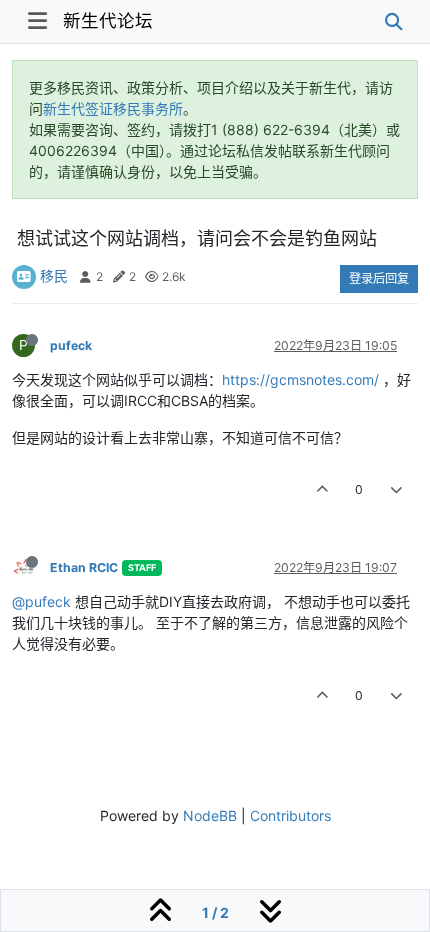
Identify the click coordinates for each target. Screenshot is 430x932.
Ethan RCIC (84, 567)
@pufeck (41, 601)
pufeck (71, 345)
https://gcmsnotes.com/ (300, 379)
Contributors (290, 815)
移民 (54, 275)
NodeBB (210, 815)
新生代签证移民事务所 (113, 108)
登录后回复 (379, 278)
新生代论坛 (108, 20)
